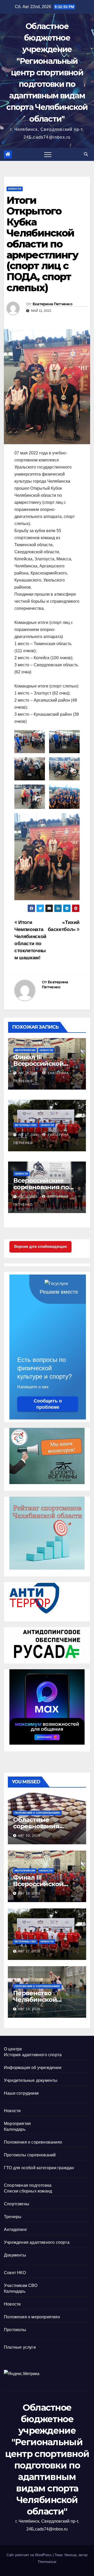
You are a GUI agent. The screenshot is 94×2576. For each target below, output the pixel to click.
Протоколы (15, 2330)
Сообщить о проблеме (48, 1404)
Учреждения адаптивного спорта (37, 2242)
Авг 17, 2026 (29, 1951)
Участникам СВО (21, 2285)
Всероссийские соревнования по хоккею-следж (41, 1187)
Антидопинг (16, 2230)
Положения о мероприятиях (32, 2317)
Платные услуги (20, 2347)
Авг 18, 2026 (29, 1893)
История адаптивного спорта (33, 2055)
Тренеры (13, 2217)
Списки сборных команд (28, 2191)
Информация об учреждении (33, 2068)
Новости (15, 189)
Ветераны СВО (26, 1125)
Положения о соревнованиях (37, 1813)
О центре (13, 2049)
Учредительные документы (31, 2080)
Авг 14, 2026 (29, 2009)
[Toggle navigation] (48, 154)
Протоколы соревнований (30, 2155)
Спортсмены (17, 2204)
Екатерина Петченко (52, 304)
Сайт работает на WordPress (30, 2555)
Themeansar (47, 2562)
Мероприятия (25, 1050)
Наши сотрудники (21, 2093)
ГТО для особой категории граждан (39, 2168)
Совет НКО (15, 2273)
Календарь (15, 2129)
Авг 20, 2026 (29, 1836)
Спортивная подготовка (28, 2185)
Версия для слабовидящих (40, 1246)
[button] (86, 154)
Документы (15, 2255)
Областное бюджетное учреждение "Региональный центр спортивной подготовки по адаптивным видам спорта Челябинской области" (47, 73)
